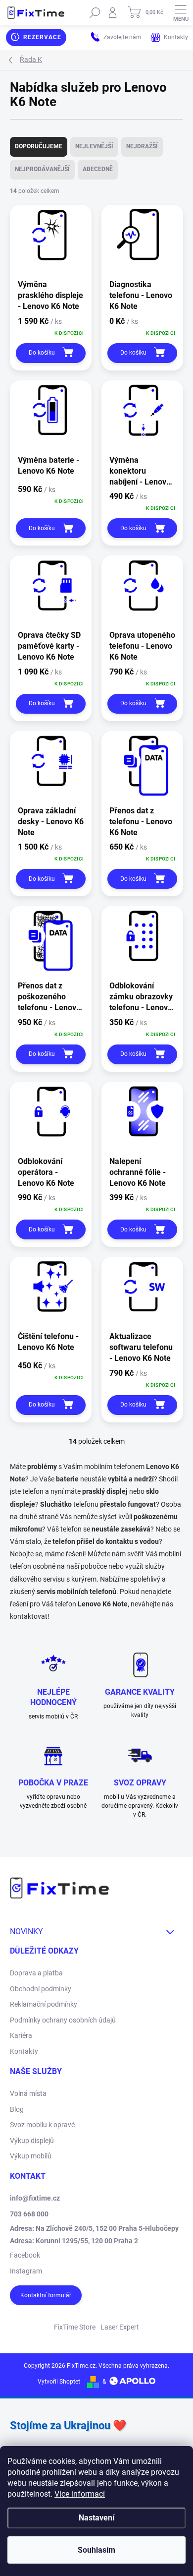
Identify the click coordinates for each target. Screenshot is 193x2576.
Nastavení (96, 2518)
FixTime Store (75, 2327)
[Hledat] (95, 12)
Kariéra (21, 2035)
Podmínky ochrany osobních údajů (63, 2020)
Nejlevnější (94, 146)
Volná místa (28, 2093)
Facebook (25, 2255)
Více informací (80, 2494)
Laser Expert (120, 2327)
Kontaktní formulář (46, 2295)
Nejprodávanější (42, 169)
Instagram (26, 2271)
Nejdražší (142, 146)
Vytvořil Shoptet (59, 2382)
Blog (17, 2109)
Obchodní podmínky (41, 1989)
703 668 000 (29, 2214)
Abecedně (98, 169)
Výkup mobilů (31, 2156)
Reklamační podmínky (44, 2004)
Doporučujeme (39, 146)
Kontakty (24, 2051)
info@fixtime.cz (35, 2198)
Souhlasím (96, 2550)
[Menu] (181, 12)
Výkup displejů (32, 2141)
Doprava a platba (36, 1973)
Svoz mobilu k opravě (42, 2125)
